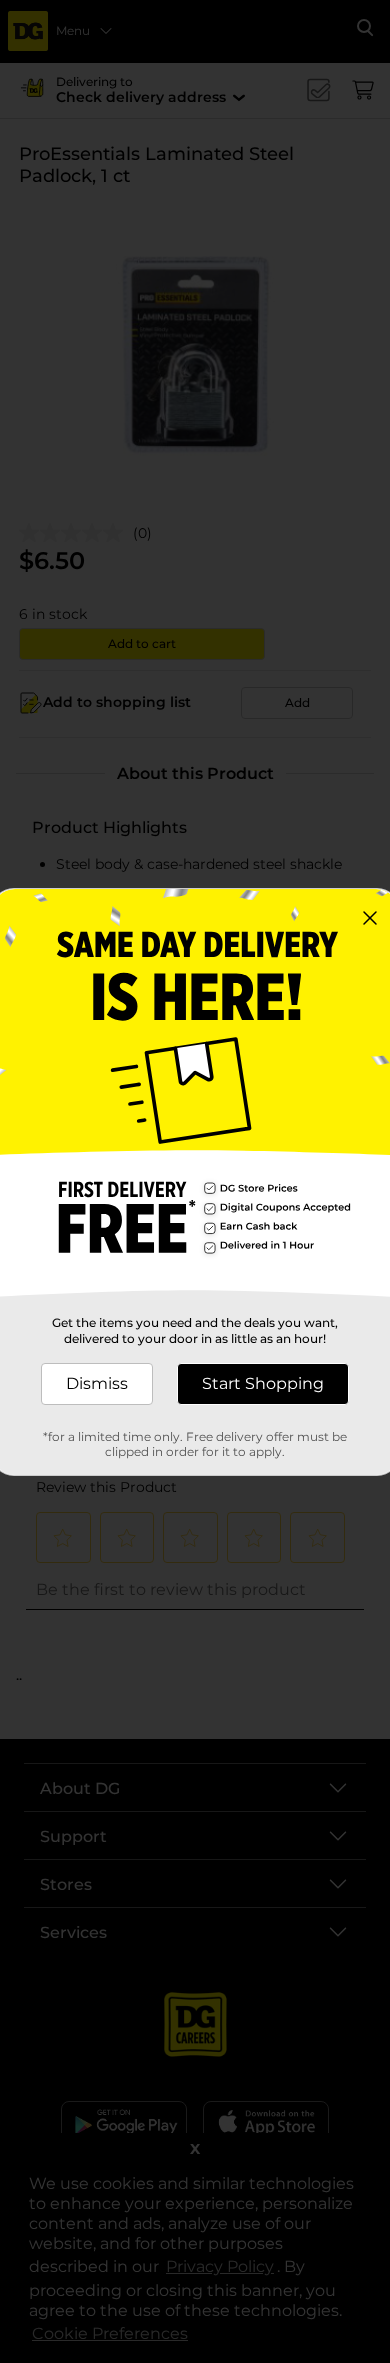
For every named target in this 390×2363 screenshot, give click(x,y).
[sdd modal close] (370, 918)
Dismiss (97, 1383)
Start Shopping (263, 1383)
